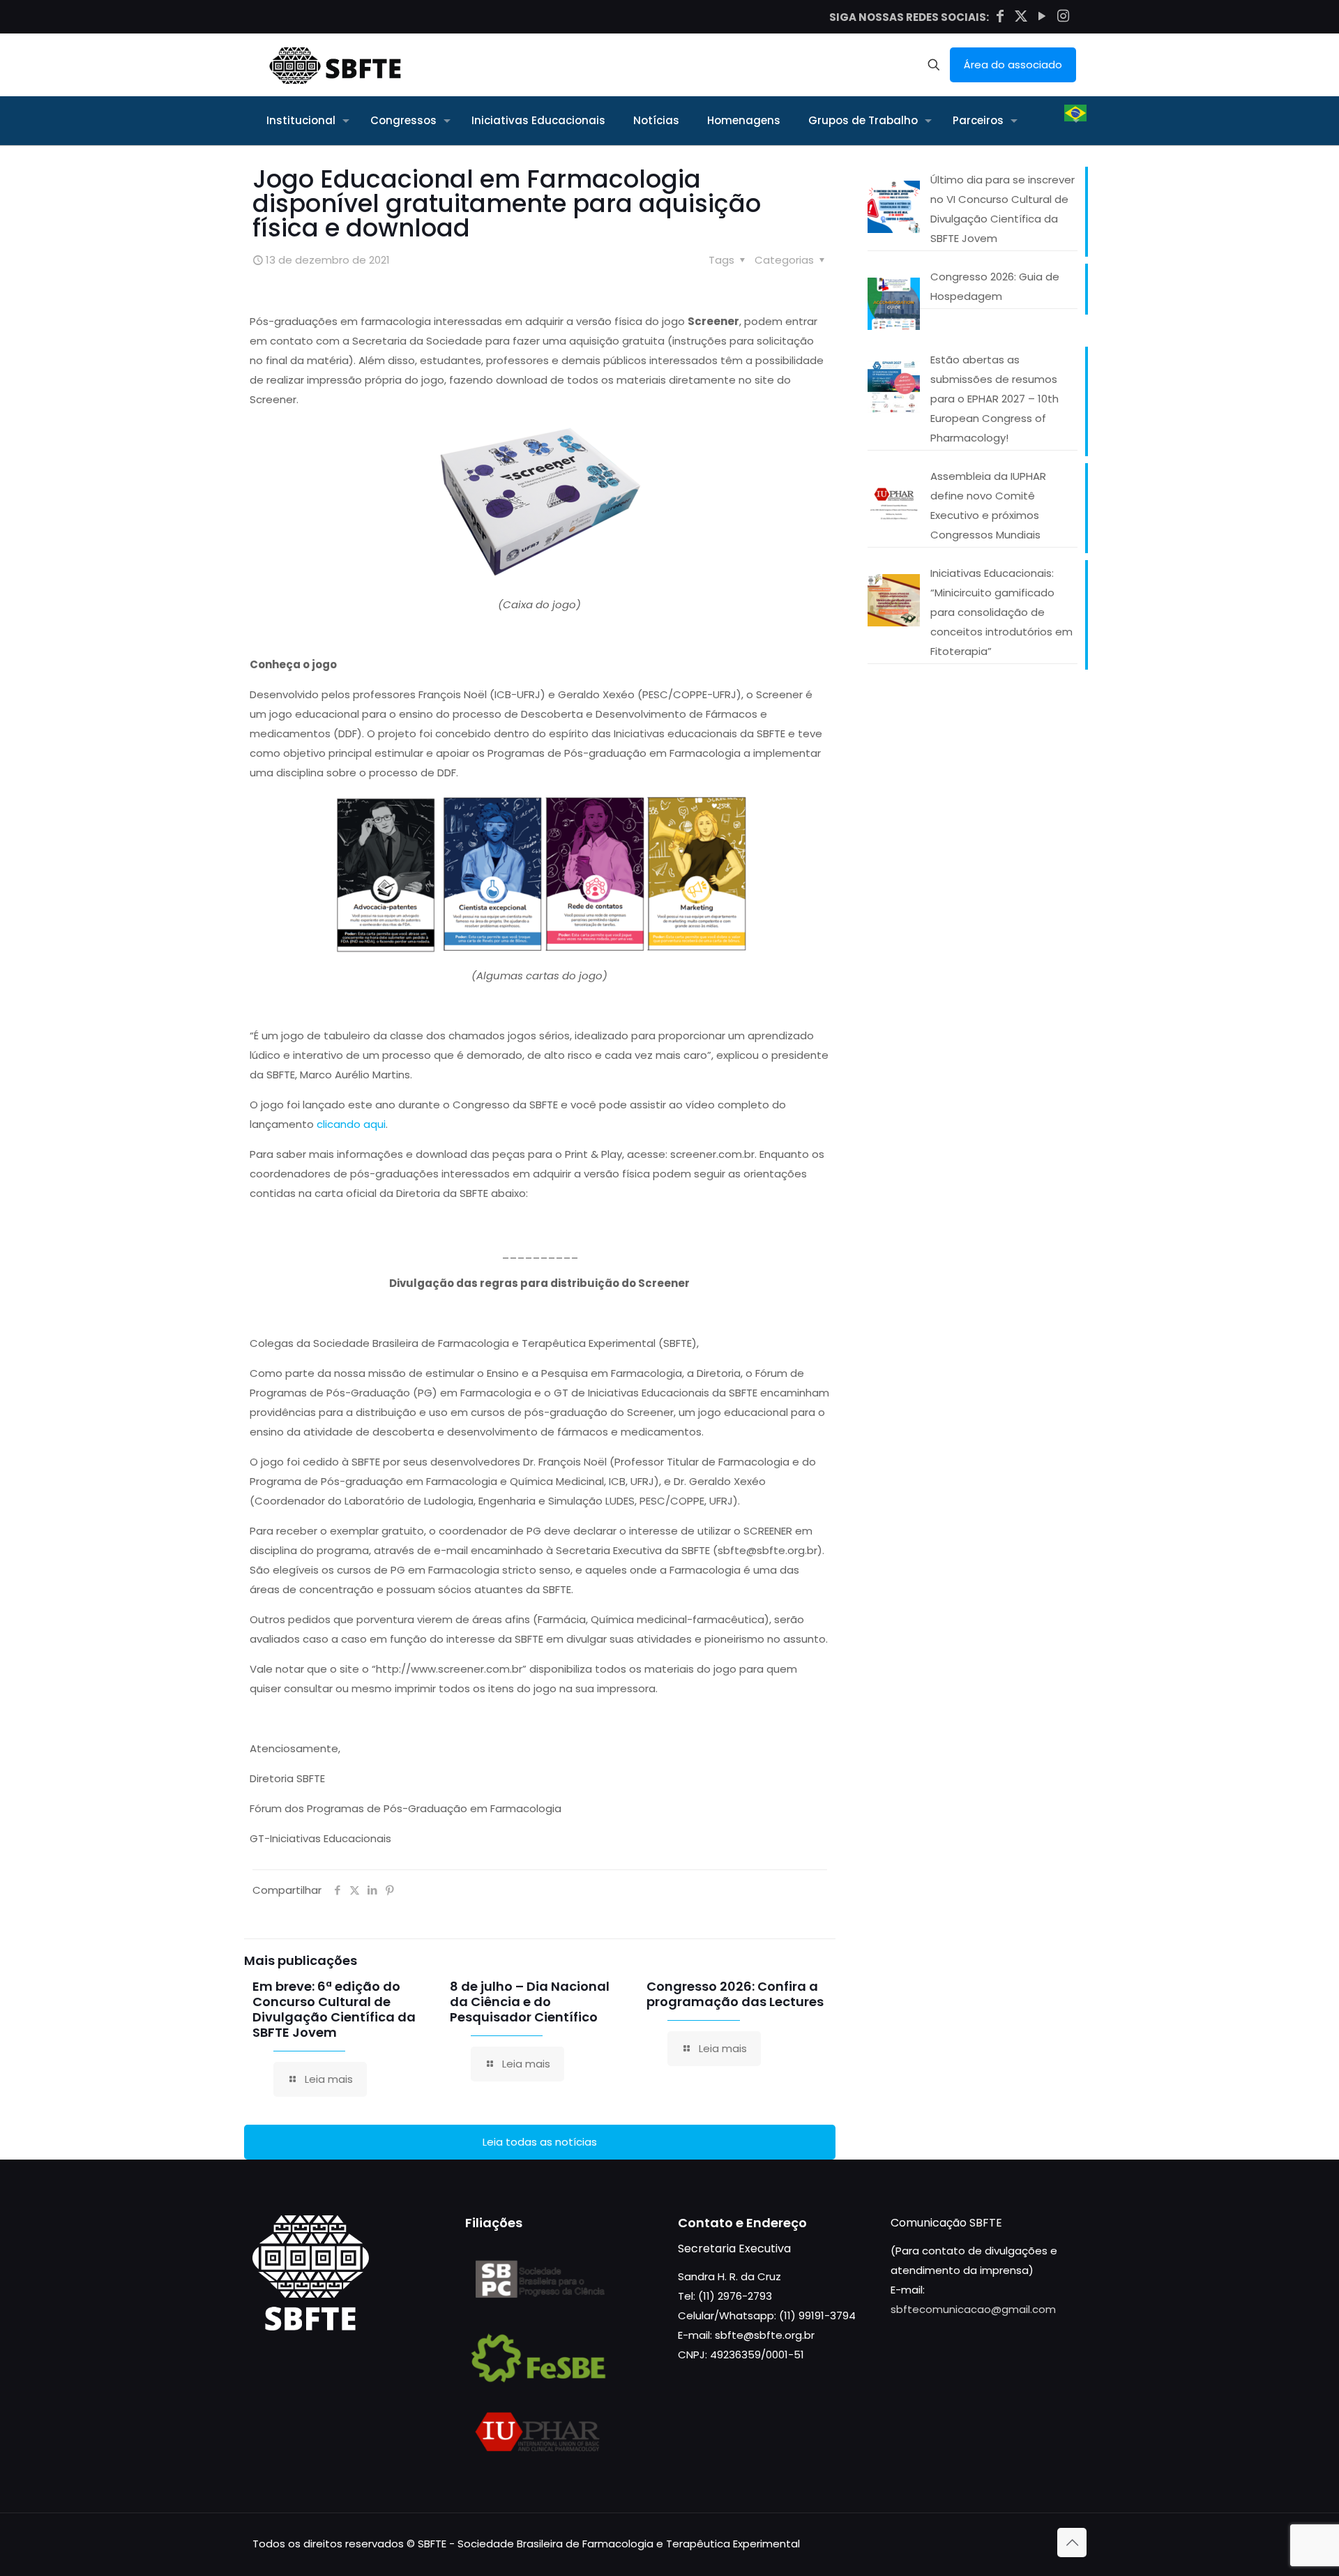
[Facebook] (1000, 16)
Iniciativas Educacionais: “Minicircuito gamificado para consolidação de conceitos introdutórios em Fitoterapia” (1001, 612)
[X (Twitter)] (1021, 16)
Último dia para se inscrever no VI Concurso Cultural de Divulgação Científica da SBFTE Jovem (1003, 209)
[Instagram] (1063, 16)
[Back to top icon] (1072, 2543)
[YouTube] (1042, 16)
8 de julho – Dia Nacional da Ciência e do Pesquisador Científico (530, 2002)
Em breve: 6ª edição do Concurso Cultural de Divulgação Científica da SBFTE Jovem (334, 2009)
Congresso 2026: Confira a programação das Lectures (735, 1994)
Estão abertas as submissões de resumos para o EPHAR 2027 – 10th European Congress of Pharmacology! (994, 399)
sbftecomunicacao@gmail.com (973, 2309)
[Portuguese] (1075, 121)
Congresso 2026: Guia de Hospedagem (995, 286)
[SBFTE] (335, 65)
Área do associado (1013, 65)
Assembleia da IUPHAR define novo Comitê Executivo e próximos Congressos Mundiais (988, 505)
